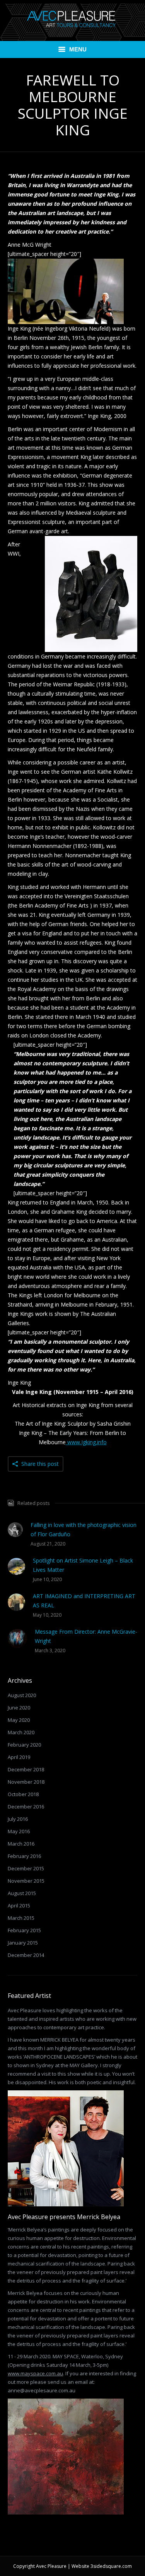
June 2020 (19, 1708)
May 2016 (19, 1831)
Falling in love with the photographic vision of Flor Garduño (84, 1529)
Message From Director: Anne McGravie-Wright (86, 1636)
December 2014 (26, 1955)
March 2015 (21, 1918)
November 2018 (26, 1782)
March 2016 (21, 1844)
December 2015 (26, 1868)
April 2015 (19, 1906)
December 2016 (26, 1807)
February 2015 (24, 1930)
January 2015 (23, 1943)
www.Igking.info (86, 1442)
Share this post (40, 1464)
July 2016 (18, 1819)
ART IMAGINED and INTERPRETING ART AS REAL (84, 1601)
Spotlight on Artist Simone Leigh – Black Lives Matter (83, 1565)
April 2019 (19, 1757)
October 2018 (23, 1794)
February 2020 (24, 1745)
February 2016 (24, 1856)
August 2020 (22, 1695)
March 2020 (21, 1732)
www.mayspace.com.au (35, 2373)
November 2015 (26, 1881)
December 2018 (26, 1769)
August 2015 (22, 1893)
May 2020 (19, 1720)
